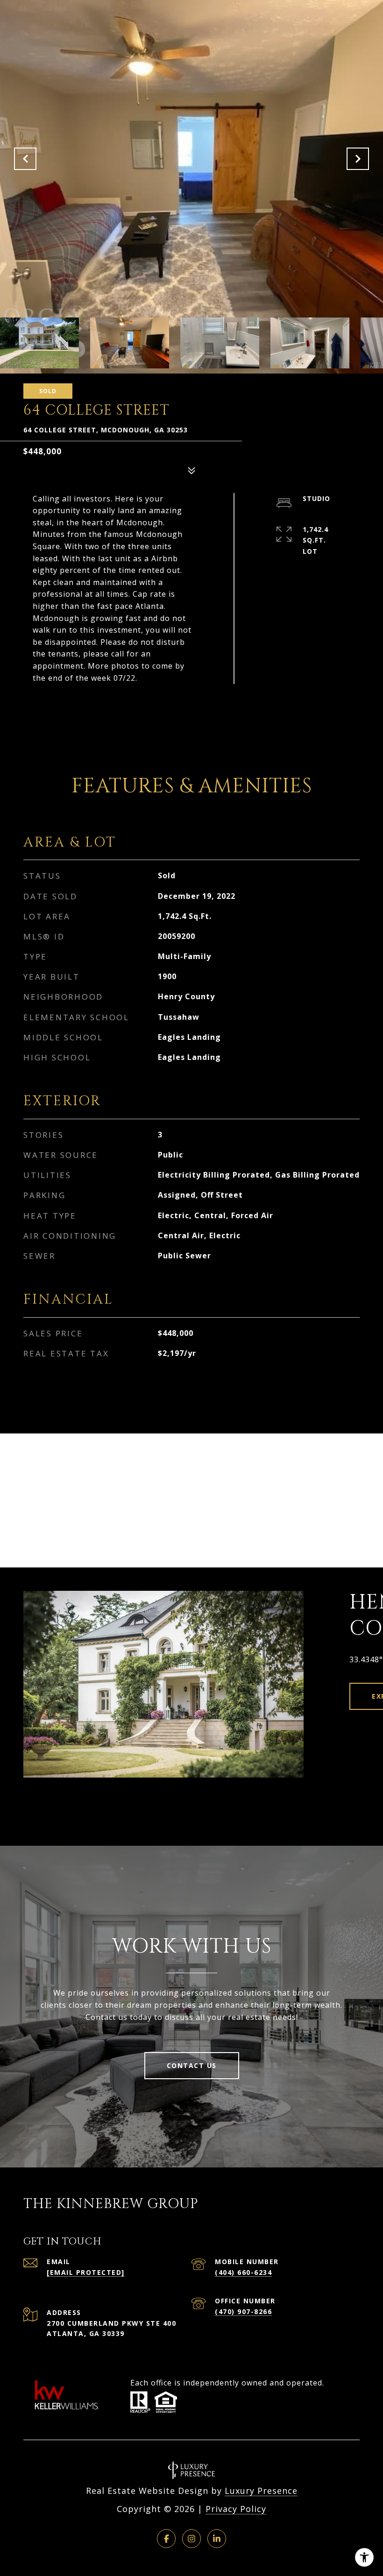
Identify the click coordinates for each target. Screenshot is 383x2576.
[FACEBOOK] (166, 2539)
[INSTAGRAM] (191, 2539)
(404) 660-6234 (243, 2272)
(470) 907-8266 (243, 2311)
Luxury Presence (261, 2491)
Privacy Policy (236, 2509)
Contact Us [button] (192, 2065)
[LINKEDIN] (217, 2539)
